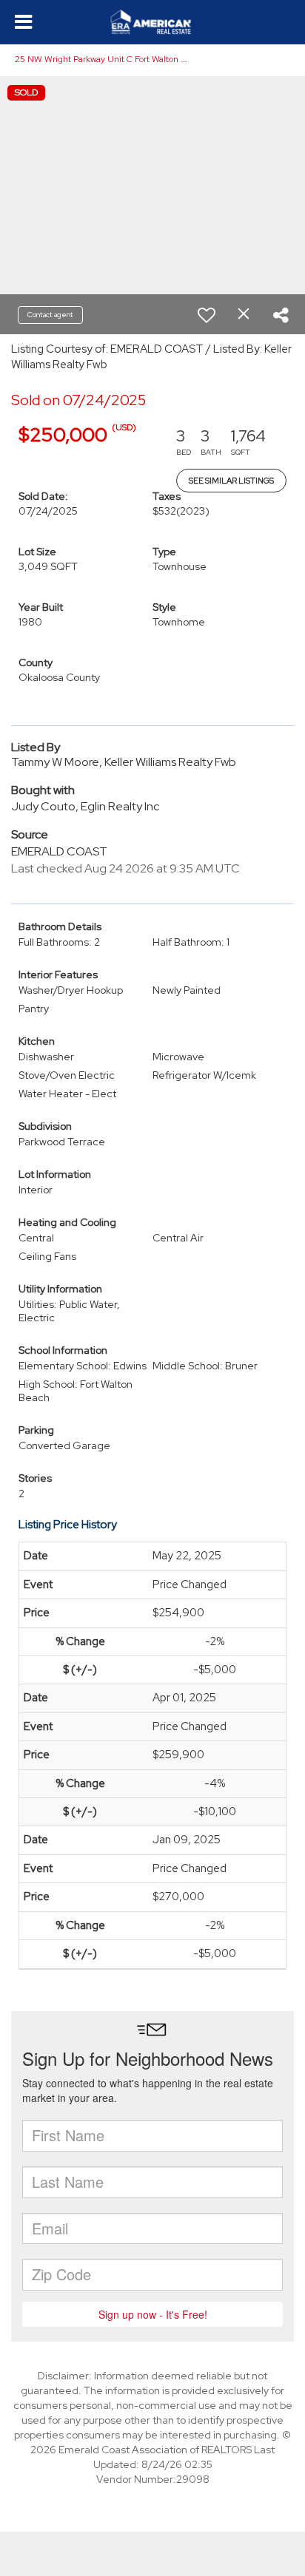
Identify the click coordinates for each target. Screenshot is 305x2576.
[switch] (207, 315)
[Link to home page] (153, 22)
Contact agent (50, 315)
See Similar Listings (231, 481)
